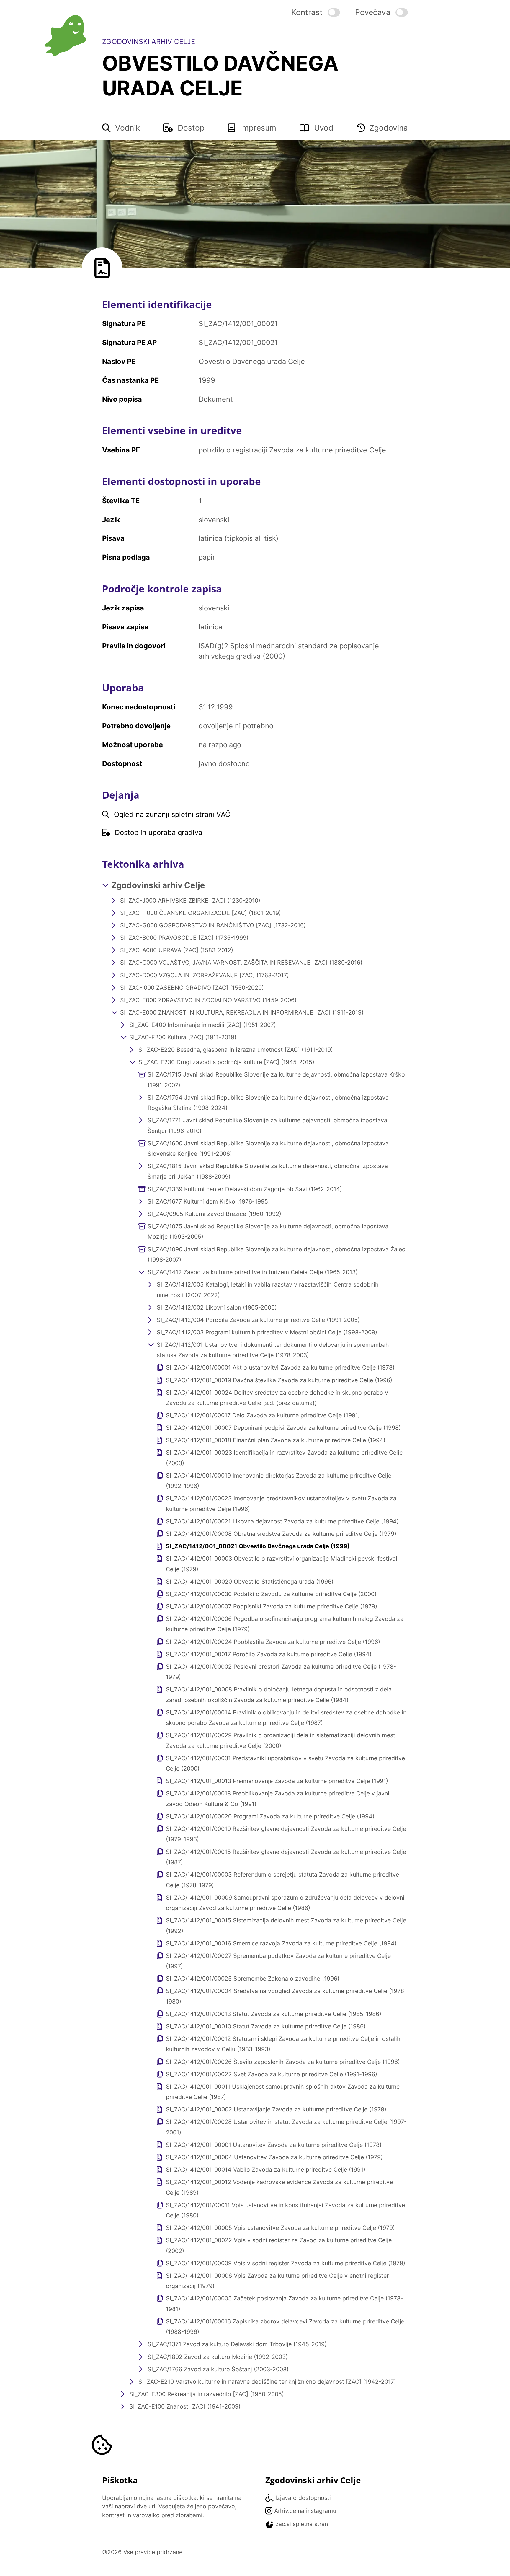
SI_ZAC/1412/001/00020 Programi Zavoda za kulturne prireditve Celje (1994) (270, 1816)
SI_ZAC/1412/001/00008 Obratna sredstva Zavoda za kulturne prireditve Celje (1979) (281, 1534)
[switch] (316, 12)
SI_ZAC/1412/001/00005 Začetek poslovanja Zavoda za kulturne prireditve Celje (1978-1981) (285, 2304)
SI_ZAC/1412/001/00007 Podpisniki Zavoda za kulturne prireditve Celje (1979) (272, 1606)
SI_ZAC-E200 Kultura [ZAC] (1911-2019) (183, 1037)
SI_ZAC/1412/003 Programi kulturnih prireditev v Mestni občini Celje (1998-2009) (267, 1332)
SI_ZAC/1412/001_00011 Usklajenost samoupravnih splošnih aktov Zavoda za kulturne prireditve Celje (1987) (283, 2092)
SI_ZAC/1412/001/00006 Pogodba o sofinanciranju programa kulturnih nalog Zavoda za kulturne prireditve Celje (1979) (285, 1624)
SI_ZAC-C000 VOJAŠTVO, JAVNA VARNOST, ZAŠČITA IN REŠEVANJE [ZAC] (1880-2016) (241, 963)
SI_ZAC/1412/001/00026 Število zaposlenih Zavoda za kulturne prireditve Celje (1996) (283, 2062)
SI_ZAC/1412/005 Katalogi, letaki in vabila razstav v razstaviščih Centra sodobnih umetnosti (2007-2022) (268, 1290)
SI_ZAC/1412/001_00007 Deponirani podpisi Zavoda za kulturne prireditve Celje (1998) (283, 1428)
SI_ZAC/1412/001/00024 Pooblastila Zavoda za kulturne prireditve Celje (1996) (273, 1642)
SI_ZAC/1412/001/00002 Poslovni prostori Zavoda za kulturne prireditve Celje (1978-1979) (281, 1672)
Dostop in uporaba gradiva (158, 832)
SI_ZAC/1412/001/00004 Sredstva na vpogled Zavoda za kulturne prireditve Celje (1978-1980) (286, 1996)
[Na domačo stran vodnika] (65, 35)
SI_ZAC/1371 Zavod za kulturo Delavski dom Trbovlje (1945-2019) (237, 2344)
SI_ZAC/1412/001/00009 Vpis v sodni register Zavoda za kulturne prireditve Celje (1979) (286, 2263)
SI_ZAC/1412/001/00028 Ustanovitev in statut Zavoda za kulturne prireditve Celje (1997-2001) (286, 2127)
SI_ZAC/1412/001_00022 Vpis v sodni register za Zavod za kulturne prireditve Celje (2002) (279, 2245)
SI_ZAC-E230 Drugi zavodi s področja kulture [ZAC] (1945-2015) (226, 1062)
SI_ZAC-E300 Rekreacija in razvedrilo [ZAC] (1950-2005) (207, 2394)
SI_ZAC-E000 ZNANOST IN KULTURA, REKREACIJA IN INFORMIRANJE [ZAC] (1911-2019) (242, 1012)
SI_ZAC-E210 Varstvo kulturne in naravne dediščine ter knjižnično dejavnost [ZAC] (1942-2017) (267, 2382)
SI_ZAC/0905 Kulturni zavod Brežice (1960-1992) (214, 1214)
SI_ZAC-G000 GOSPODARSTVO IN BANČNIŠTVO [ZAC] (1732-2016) (213, 925)
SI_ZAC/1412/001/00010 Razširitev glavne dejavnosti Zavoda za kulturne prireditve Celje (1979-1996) (286, 1834)
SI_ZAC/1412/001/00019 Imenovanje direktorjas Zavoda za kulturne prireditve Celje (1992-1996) (279, 1481)
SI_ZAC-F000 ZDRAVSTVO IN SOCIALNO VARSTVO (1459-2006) (208, 1000)
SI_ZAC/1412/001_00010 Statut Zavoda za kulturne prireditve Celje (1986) (266, 2026)
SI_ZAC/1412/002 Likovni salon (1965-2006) (217, 1307)
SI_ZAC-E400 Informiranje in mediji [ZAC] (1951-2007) (203, 1025)
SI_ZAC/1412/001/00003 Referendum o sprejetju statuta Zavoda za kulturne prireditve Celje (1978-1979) (282, 1880)
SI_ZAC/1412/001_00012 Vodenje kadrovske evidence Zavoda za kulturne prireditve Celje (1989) (279, 2187)
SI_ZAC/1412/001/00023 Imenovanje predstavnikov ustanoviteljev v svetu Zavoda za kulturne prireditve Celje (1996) (281, 1503)
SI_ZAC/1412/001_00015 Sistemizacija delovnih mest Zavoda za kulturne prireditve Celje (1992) (286, 1926)
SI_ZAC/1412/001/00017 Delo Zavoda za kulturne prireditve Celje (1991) (263, 1415)
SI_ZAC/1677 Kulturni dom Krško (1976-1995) (209, 1201)
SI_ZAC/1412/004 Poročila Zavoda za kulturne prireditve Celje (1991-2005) (258, 1320)
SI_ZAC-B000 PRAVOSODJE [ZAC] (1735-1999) (184, 938)
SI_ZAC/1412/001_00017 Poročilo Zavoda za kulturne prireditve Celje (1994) (269, 1654)
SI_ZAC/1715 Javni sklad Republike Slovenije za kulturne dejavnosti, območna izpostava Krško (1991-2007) (276, 1080)
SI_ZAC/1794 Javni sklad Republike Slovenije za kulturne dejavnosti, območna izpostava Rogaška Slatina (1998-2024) (268, 1103)
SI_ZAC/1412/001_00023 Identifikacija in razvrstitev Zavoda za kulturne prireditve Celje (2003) (284, 1458)
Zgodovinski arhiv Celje (158, 885)
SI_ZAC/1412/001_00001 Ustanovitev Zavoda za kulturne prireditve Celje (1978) (274, 2145)
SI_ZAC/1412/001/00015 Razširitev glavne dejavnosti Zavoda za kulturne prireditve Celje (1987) (286, 1857)
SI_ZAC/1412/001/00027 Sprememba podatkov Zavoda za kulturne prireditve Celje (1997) (278, 1961)
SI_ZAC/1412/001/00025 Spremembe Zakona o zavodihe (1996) (253, 1979)
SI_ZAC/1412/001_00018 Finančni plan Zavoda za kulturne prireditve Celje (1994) (276, 1440)
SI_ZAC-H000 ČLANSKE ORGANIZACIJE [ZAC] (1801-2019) (201, 913)
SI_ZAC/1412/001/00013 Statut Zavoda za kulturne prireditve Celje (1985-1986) (274, 2014)
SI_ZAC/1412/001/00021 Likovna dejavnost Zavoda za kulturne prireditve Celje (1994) (282, 1521)
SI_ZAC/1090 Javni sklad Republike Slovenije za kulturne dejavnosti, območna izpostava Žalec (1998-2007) (276, 1254)
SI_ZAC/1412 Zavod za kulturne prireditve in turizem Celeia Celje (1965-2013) (253, 1272)
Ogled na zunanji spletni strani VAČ (172, 814)
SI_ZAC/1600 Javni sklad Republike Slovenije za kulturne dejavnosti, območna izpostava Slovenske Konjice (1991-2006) (268, 1148)
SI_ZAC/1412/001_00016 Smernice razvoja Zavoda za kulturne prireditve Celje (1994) (281, 1943)
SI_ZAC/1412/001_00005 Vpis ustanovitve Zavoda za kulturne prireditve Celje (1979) (280, 2228)
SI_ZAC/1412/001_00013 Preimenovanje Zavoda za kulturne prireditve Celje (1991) (277, 1781)
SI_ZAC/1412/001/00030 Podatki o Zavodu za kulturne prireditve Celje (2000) (271, 1594)
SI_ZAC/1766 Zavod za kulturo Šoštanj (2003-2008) (218, 2369)
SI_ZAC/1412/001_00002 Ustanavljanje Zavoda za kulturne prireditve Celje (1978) (276, 2109)
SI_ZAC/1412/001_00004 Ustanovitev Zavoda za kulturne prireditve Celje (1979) (274, 2157)
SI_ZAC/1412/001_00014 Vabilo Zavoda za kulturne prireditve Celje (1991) (266, 2170)
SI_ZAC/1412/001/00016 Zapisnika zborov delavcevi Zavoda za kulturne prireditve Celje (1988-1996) (285, 2327)
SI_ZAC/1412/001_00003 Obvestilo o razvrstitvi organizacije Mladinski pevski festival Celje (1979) (282, 1564)
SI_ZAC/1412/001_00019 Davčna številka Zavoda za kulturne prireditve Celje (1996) (279, 1380)
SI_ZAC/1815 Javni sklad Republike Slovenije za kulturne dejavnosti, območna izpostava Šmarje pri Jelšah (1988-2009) (268, 1171)
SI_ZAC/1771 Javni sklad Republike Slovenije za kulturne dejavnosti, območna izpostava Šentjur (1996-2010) (267, 1125)
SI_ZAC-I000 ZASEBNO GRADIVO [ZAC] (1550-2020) (192, 988)
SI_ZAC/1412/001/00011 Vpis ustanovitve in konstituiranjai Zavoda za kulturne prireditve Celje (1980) (285, 2210)
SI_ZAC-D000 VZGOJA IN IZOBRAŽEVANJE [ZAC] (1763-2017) (205, 975)
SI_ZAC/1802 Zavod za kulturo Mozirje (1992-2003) (218, 2357)
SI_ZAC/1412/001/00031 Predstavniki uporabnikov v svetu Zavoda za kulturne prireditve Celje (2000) (285, 1763)
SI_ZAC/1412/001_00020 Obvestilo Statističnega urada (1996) (250, 1582)
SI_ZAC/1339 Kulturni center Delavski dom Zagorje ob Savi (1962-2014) (245, 1189)
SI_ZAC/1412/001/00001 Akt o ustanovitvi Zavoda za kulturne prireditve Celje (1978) (280, 1367)
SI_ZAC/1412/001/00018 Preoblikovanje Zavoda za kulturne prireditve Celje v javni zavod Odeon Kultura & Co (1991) (278, 1799)
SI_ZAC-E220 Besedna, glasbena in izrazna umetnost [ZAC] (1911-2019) (236, 1050)
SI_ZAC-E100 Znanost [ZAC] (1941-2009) (185, 2406)
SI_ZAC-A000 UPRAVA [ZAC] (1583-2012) (177, 950)
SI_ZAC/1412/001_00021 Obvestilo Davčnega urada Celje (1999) (258, 1546)
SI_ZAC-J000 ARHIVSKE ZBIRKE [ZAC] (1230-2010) (190, 901)
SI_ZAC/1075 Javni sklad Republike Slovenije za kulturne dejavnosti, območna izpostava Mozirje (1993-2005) (268, 1231)
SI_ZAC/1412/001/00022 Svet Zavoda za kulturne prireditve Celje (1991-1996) (272, 2074)
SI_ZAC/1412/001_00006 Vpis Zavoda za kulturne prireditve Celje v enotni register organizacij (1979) (277, 2281)
